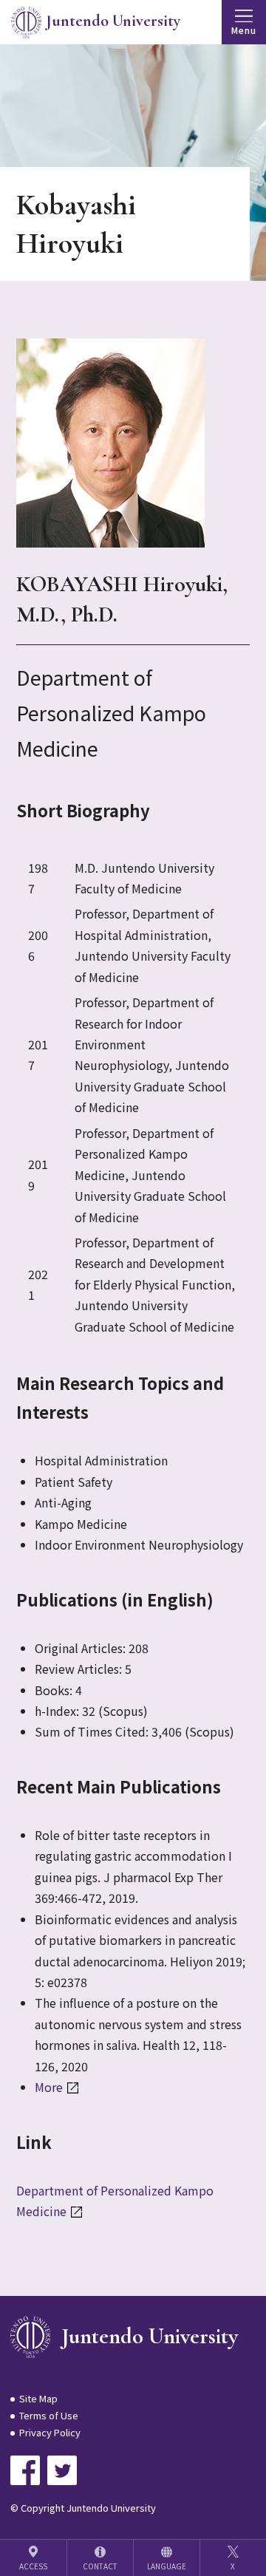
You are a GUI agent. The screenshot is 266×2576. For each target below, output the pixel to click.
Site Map (38, 2398)
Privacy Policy (50, 2432)
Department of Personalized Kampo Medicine (115, 2201)
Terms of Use (49, 2415)
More (49, 2087)
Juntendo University (149, 2336)
